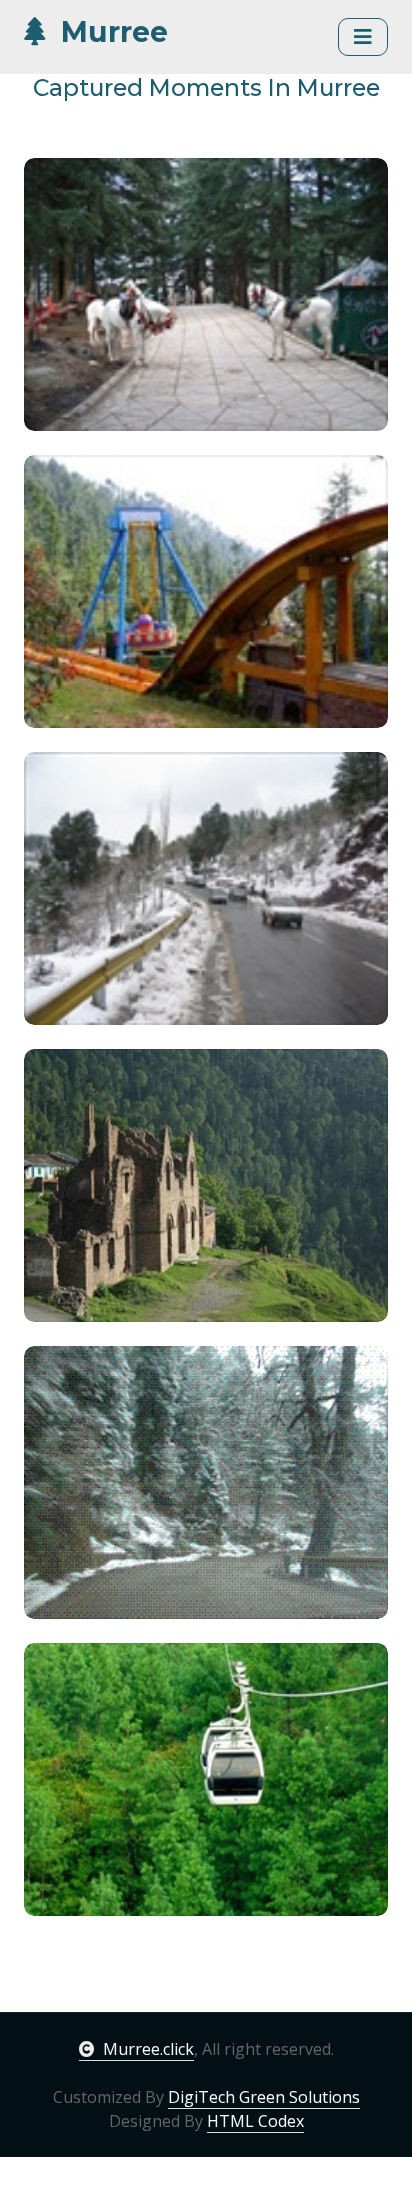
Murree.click (148, 2049)
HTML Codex (255, 2121)
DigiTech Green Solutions (264, 2097)
